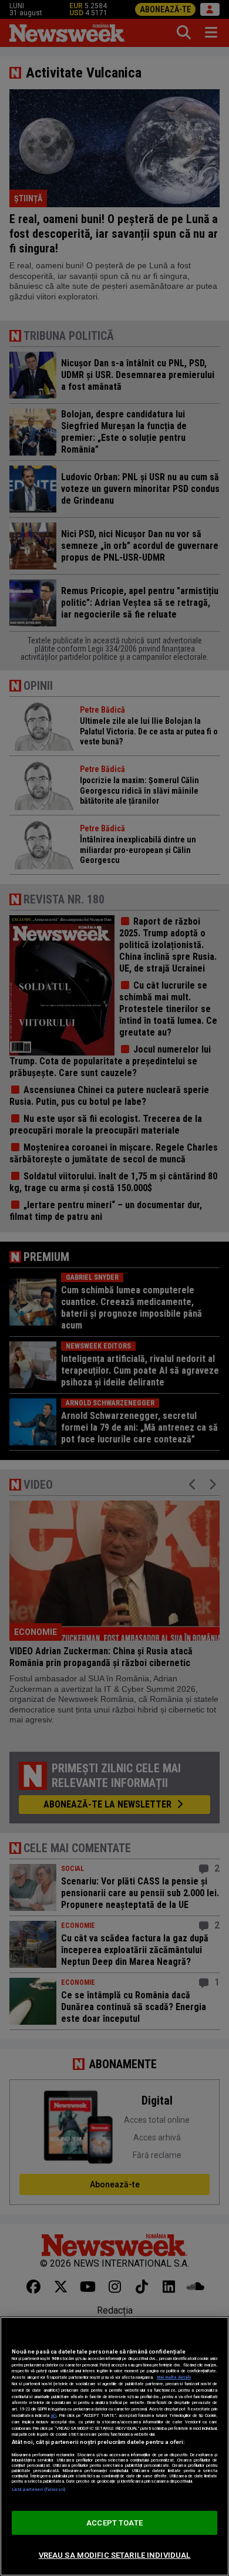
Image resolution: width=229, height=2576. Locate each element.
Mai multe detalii (174, 2377)
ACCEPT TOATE (114, 2523)
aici (53, 2415)
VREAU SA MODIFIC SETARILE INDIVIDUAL (115, 2555)
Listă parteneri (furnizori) (38, 2489)
